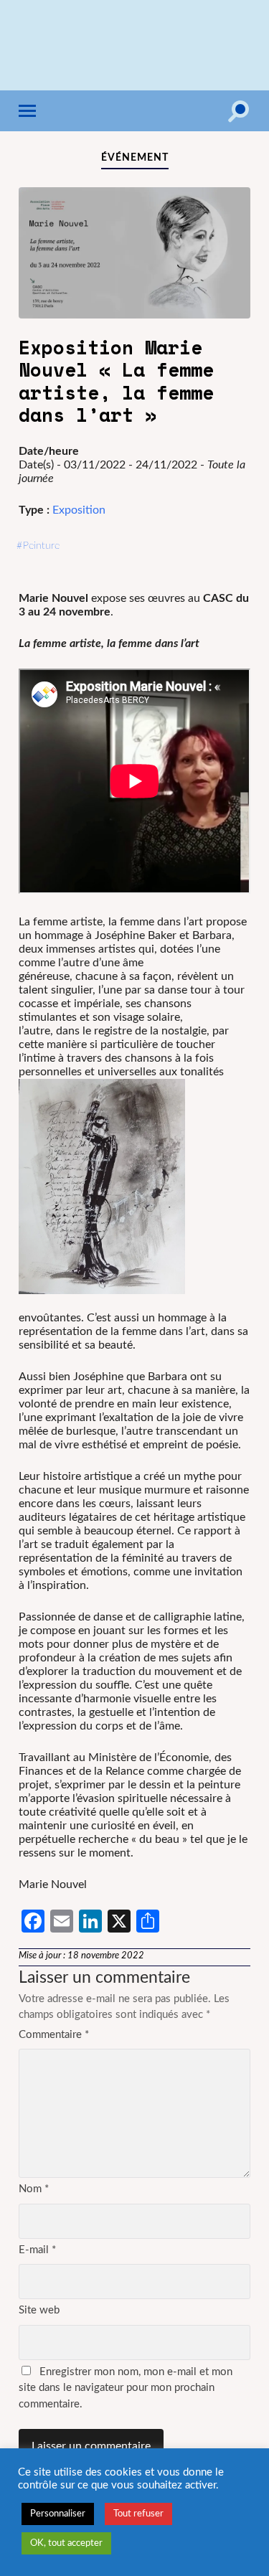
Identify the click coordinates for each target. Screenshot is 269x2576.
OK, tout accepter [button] (66, 2543)
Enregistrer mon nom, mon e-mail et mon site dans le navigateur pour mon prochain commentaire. (126, 2388)
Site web (39, 2310)
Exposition (79, 510)
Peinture (41, 546)
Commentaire (54, 2035)
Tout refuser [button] (138, 2514)
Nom (34, 2189)
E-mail (37, 2250)
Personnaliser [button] (58, 2514)
